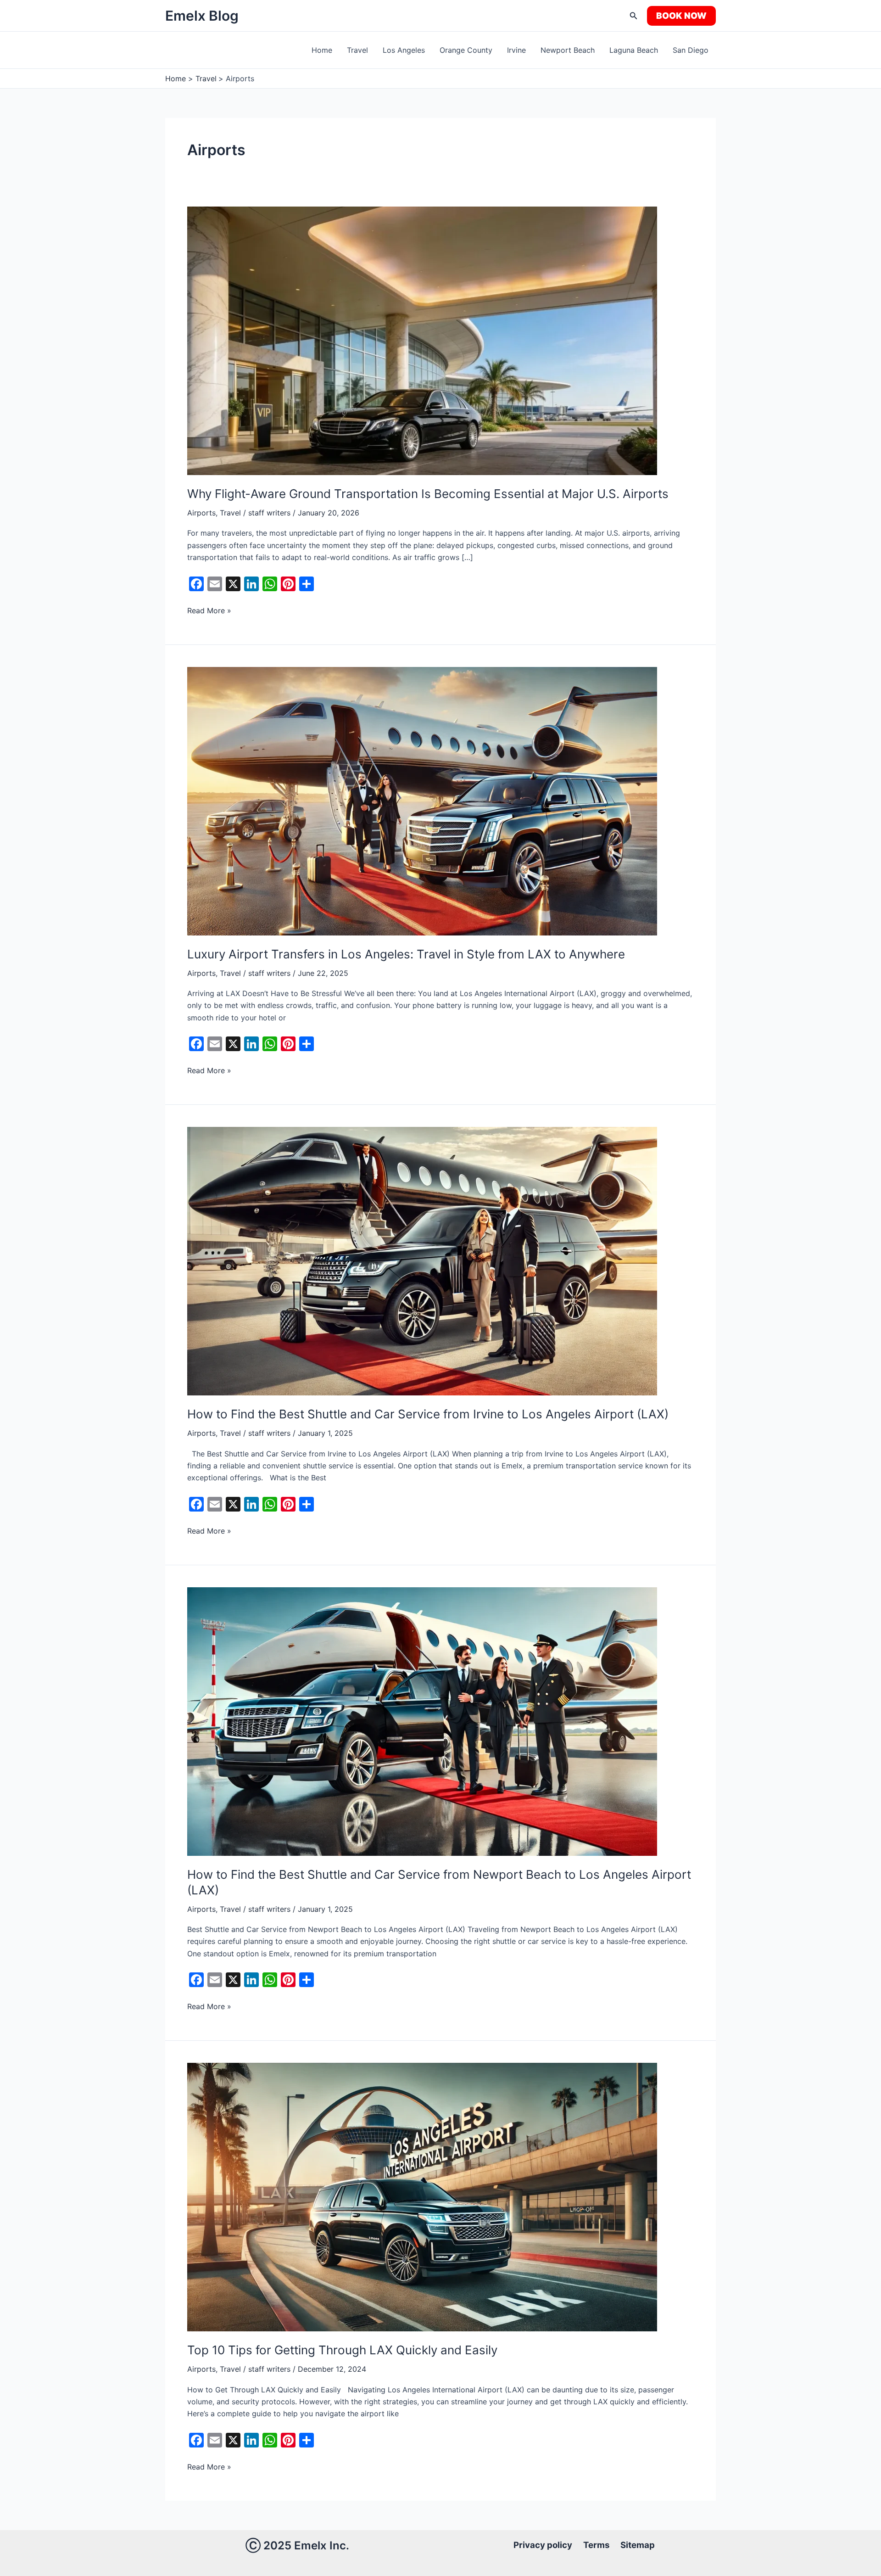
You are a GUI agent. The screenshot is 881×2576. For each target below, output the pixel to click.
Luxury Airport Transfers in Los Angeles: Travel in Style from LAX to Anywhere (406, 954)
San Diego (691, 50)
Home (322, 50)
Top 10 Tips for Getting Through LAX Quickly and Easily (342, 2350)
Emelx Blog (202, 16)
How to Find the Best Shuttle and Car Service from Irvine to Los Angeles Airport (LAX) (428, 1414)
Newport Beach (568, 50)
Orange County (466, 50)
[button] (634, 16)
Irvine (516, 50)
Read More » (209, 610)
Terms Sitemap (619, 2545)
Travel (357, 50)
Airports (201, 513)
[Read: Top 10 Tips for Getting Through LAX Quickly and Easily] (422, 2196)
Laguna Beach (634, 50)
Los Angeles (404, 50)
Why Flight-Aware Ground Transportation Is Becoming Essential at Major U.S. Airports (428, 494)
